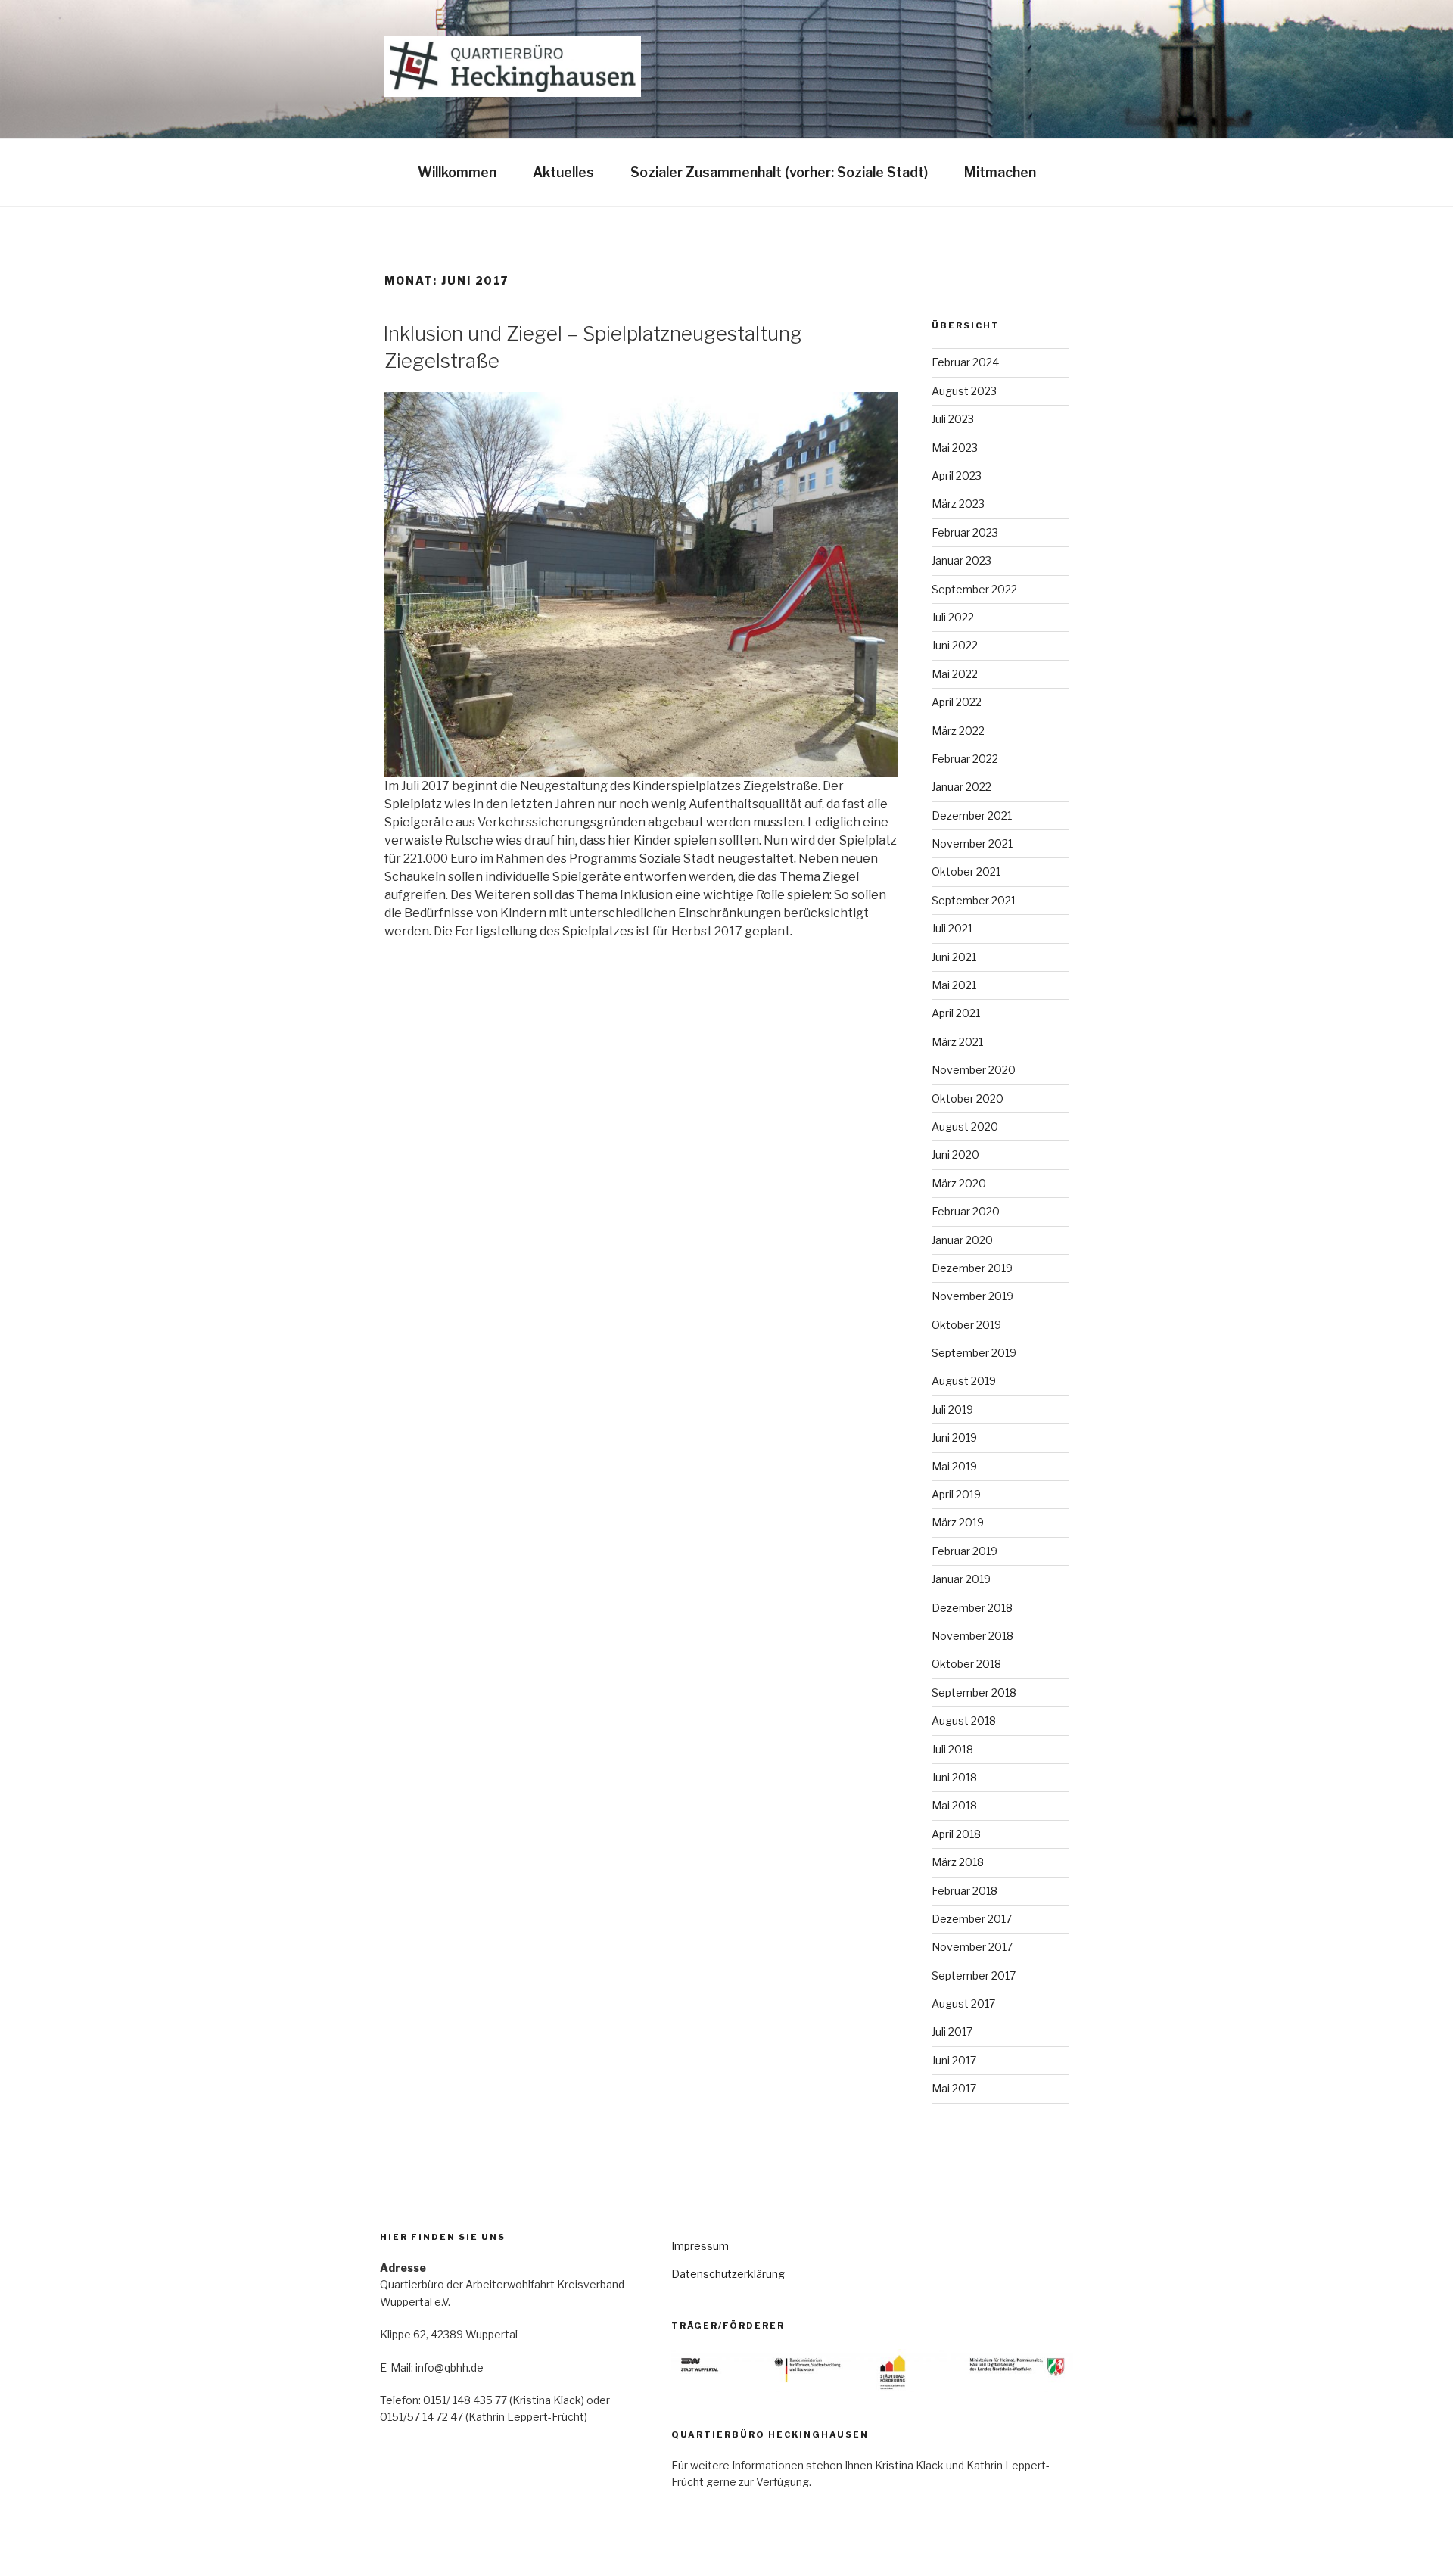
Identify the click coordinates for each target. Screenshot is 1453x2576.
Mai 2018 (954, 1805)
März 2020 (959, 1183)
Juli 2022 (953, 617)
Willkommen (457, 172)
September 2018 (974, 1692)
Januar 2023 (961, 560)
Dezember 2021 (972, 815)
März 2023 (958, 504)
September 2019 (974, 1353)
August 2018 (964, 1720)
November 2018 (972, 1636)
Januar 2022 (961, 787)
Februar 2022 (965, 759)
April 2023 (957, 476)
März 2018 (958, 1862)
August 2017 (963, 2004)
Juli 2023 (953, 419)
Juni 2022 (955, 645)
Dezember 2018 (972, 1608)
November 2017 (972, 1947)
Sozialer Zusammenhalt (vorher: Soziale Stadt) (779, 172)
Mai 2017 (954, 2088)
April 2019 (956, 1494)
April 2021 (956, 1013)
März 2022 (958, 731)
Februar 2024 (965, 362)
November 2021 (972, 843)
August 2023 (964, 391)
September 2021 (974, 900)
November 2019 (972, 1296)
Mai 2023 (955, 448)
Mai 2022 (955, 674)
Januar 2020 (962, 1240)
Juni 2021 (954, 957)
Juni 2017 (954, 2060)
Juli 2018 (952, 1749)
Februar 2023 (965, 532)
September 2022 (974, 589)
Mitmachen (1000, 172)
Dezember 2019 (972, 1268)
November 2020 (974, 1070)
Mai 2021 (954, 985)
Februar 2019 (965, 1551)
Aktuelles (563, 172)
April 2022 (957, 702)
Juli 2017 (952, 2032)
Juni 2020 (955, 1154)
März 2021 (957, 1042)
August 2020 (965, 1126)
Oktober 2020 (968, 1098)
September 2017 (974, 1976)
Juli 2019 (952, 1409)
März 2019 (958, 1522)
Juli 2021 (952, 928)
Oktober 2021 (966, 871)
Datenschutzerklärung (728, 2274)
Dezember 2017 (972, 1919)
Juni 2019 (954, 1437)
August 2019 (964, 1381)
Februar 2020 (966, 1211)
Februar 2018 (965, 1891)
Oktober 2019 (966, 1325)
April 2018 (956, 1834)
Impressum (700, 2246)
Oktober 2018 (966, 1664)
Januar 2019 (961, 1579)
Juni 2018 (954, 1777)
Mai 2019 (954, 1466)
